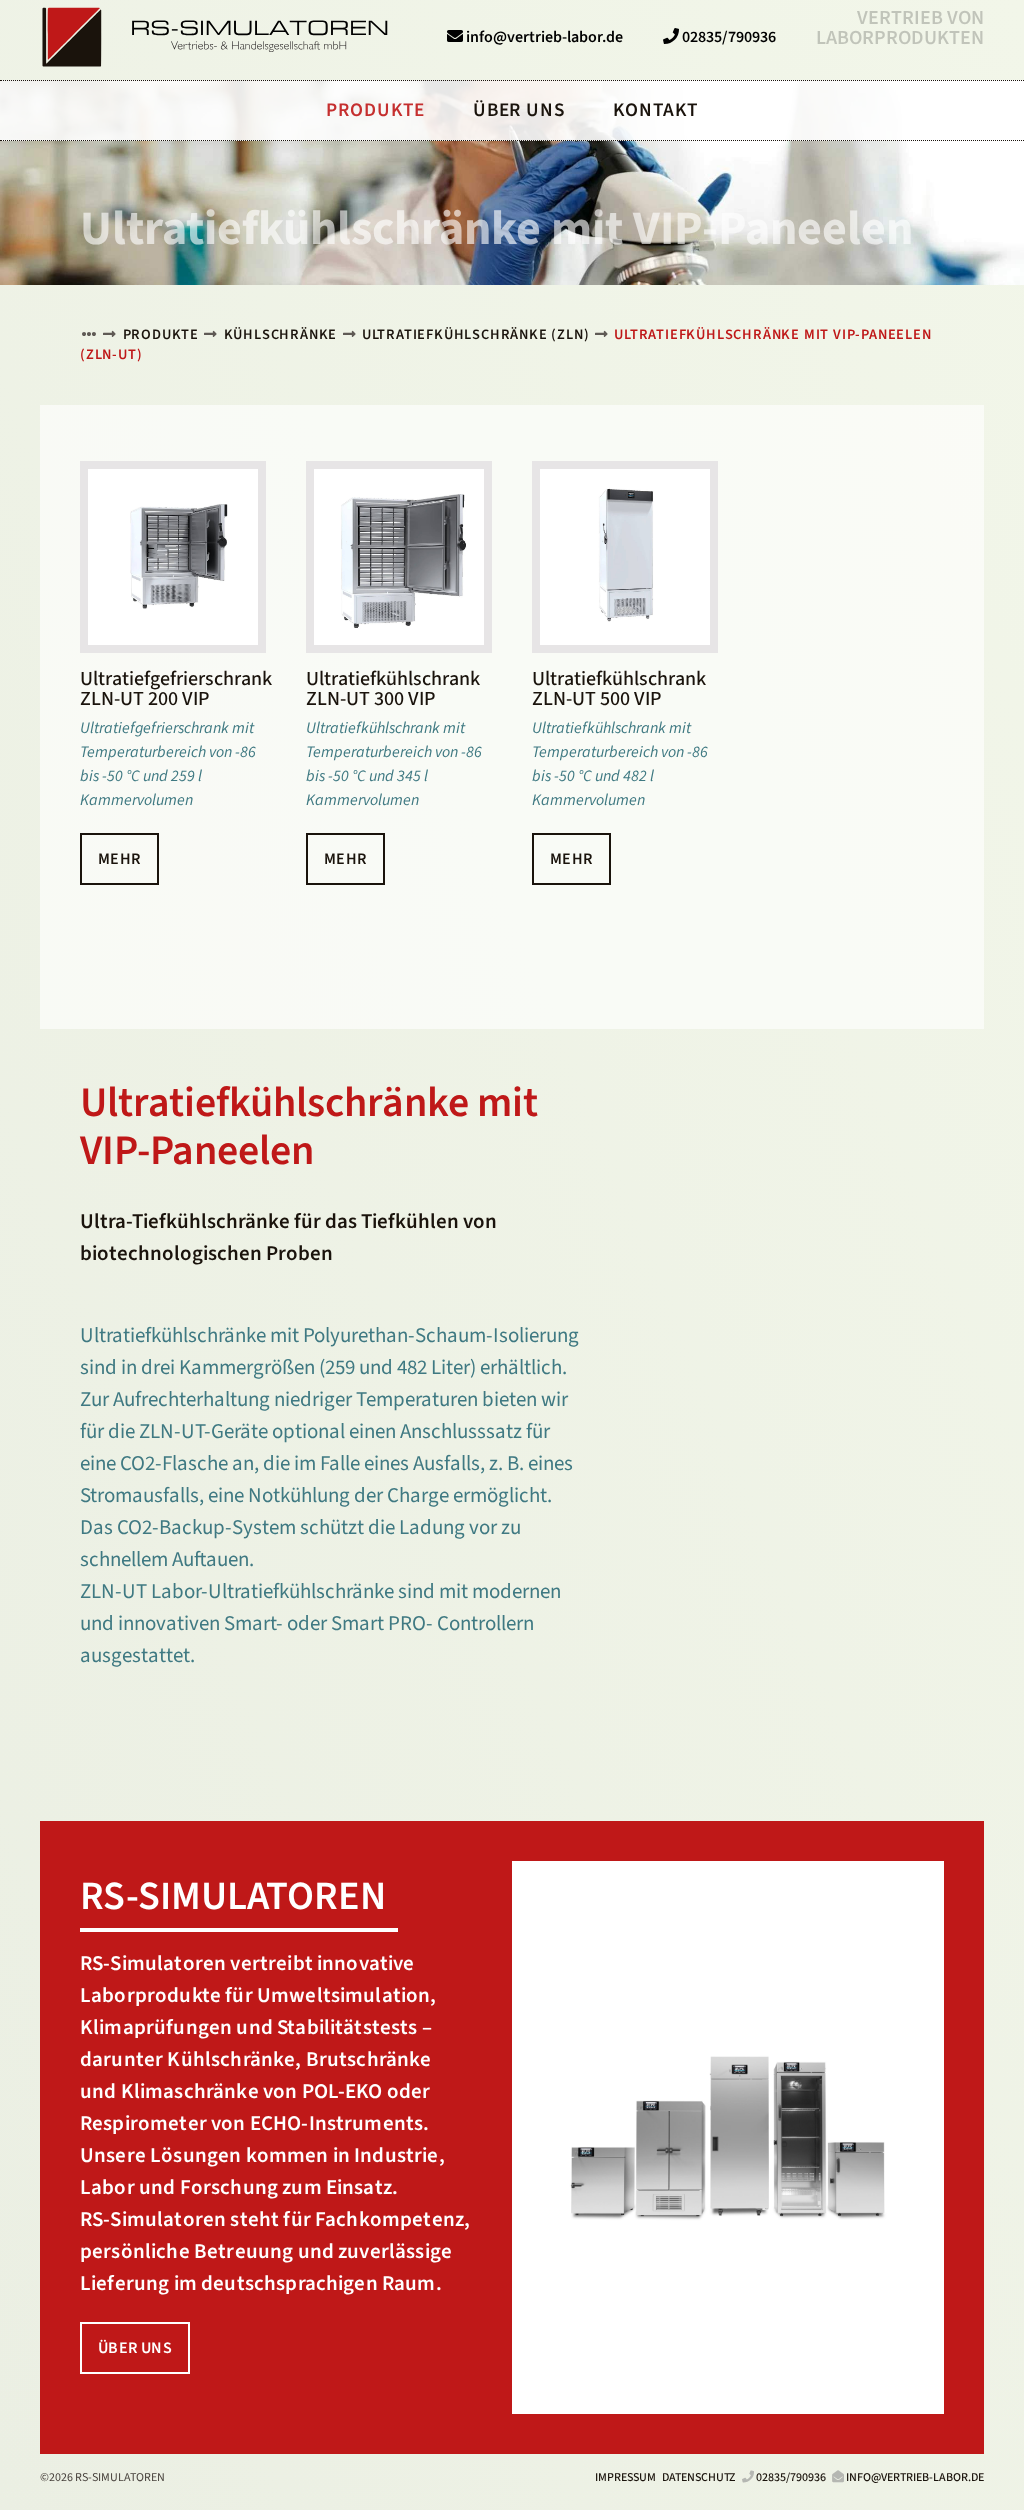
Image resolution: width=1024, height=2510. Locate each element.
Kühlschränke (281, 334)
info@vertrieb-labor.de (915, 2477)
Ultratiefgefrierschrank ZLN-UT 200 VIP (176, 689)
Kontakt (655, 110)
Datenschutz (698, 2477)
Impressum (625, 2477)
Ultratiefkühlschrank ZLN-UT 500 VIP (619, 689)
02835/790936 (791, 2477)
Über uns (135, 2348)
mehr (119, 859)
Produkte (161, 334)
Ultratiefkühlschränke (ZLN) (476, 334)
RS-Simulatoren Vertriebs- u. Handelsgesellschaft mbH (215, 37)
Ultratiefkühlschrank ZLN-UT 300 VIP (393, 689)
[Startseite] (89, 334)
